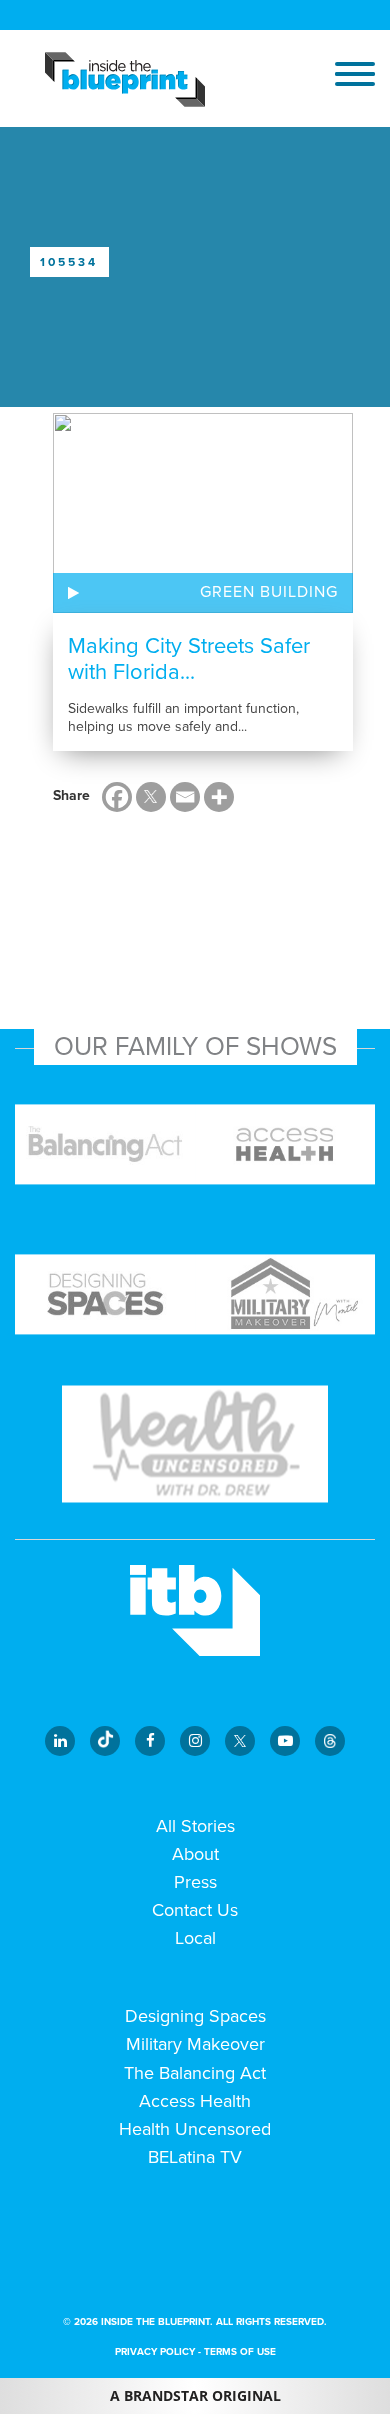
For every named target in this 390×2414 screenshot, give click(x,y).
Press (195, 1882)
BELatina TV (195, 2157)
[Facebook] (117, 797)
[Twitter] (151, 797)
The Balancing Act (195, 2073)
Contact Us (195, 1910)
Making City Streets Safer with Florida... (189, 659)
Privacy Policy (155, 2352)
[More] (219, 797)
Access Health (195, 2101)
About (195, 1854)
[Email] (185, 797)
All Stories (195, 1826)
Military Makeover (195, 2044)
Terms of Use (240, 2352)
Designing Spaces (195, 2016)
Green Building (269, 592)
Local (195, 1938)
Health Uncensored (195, 2129)
